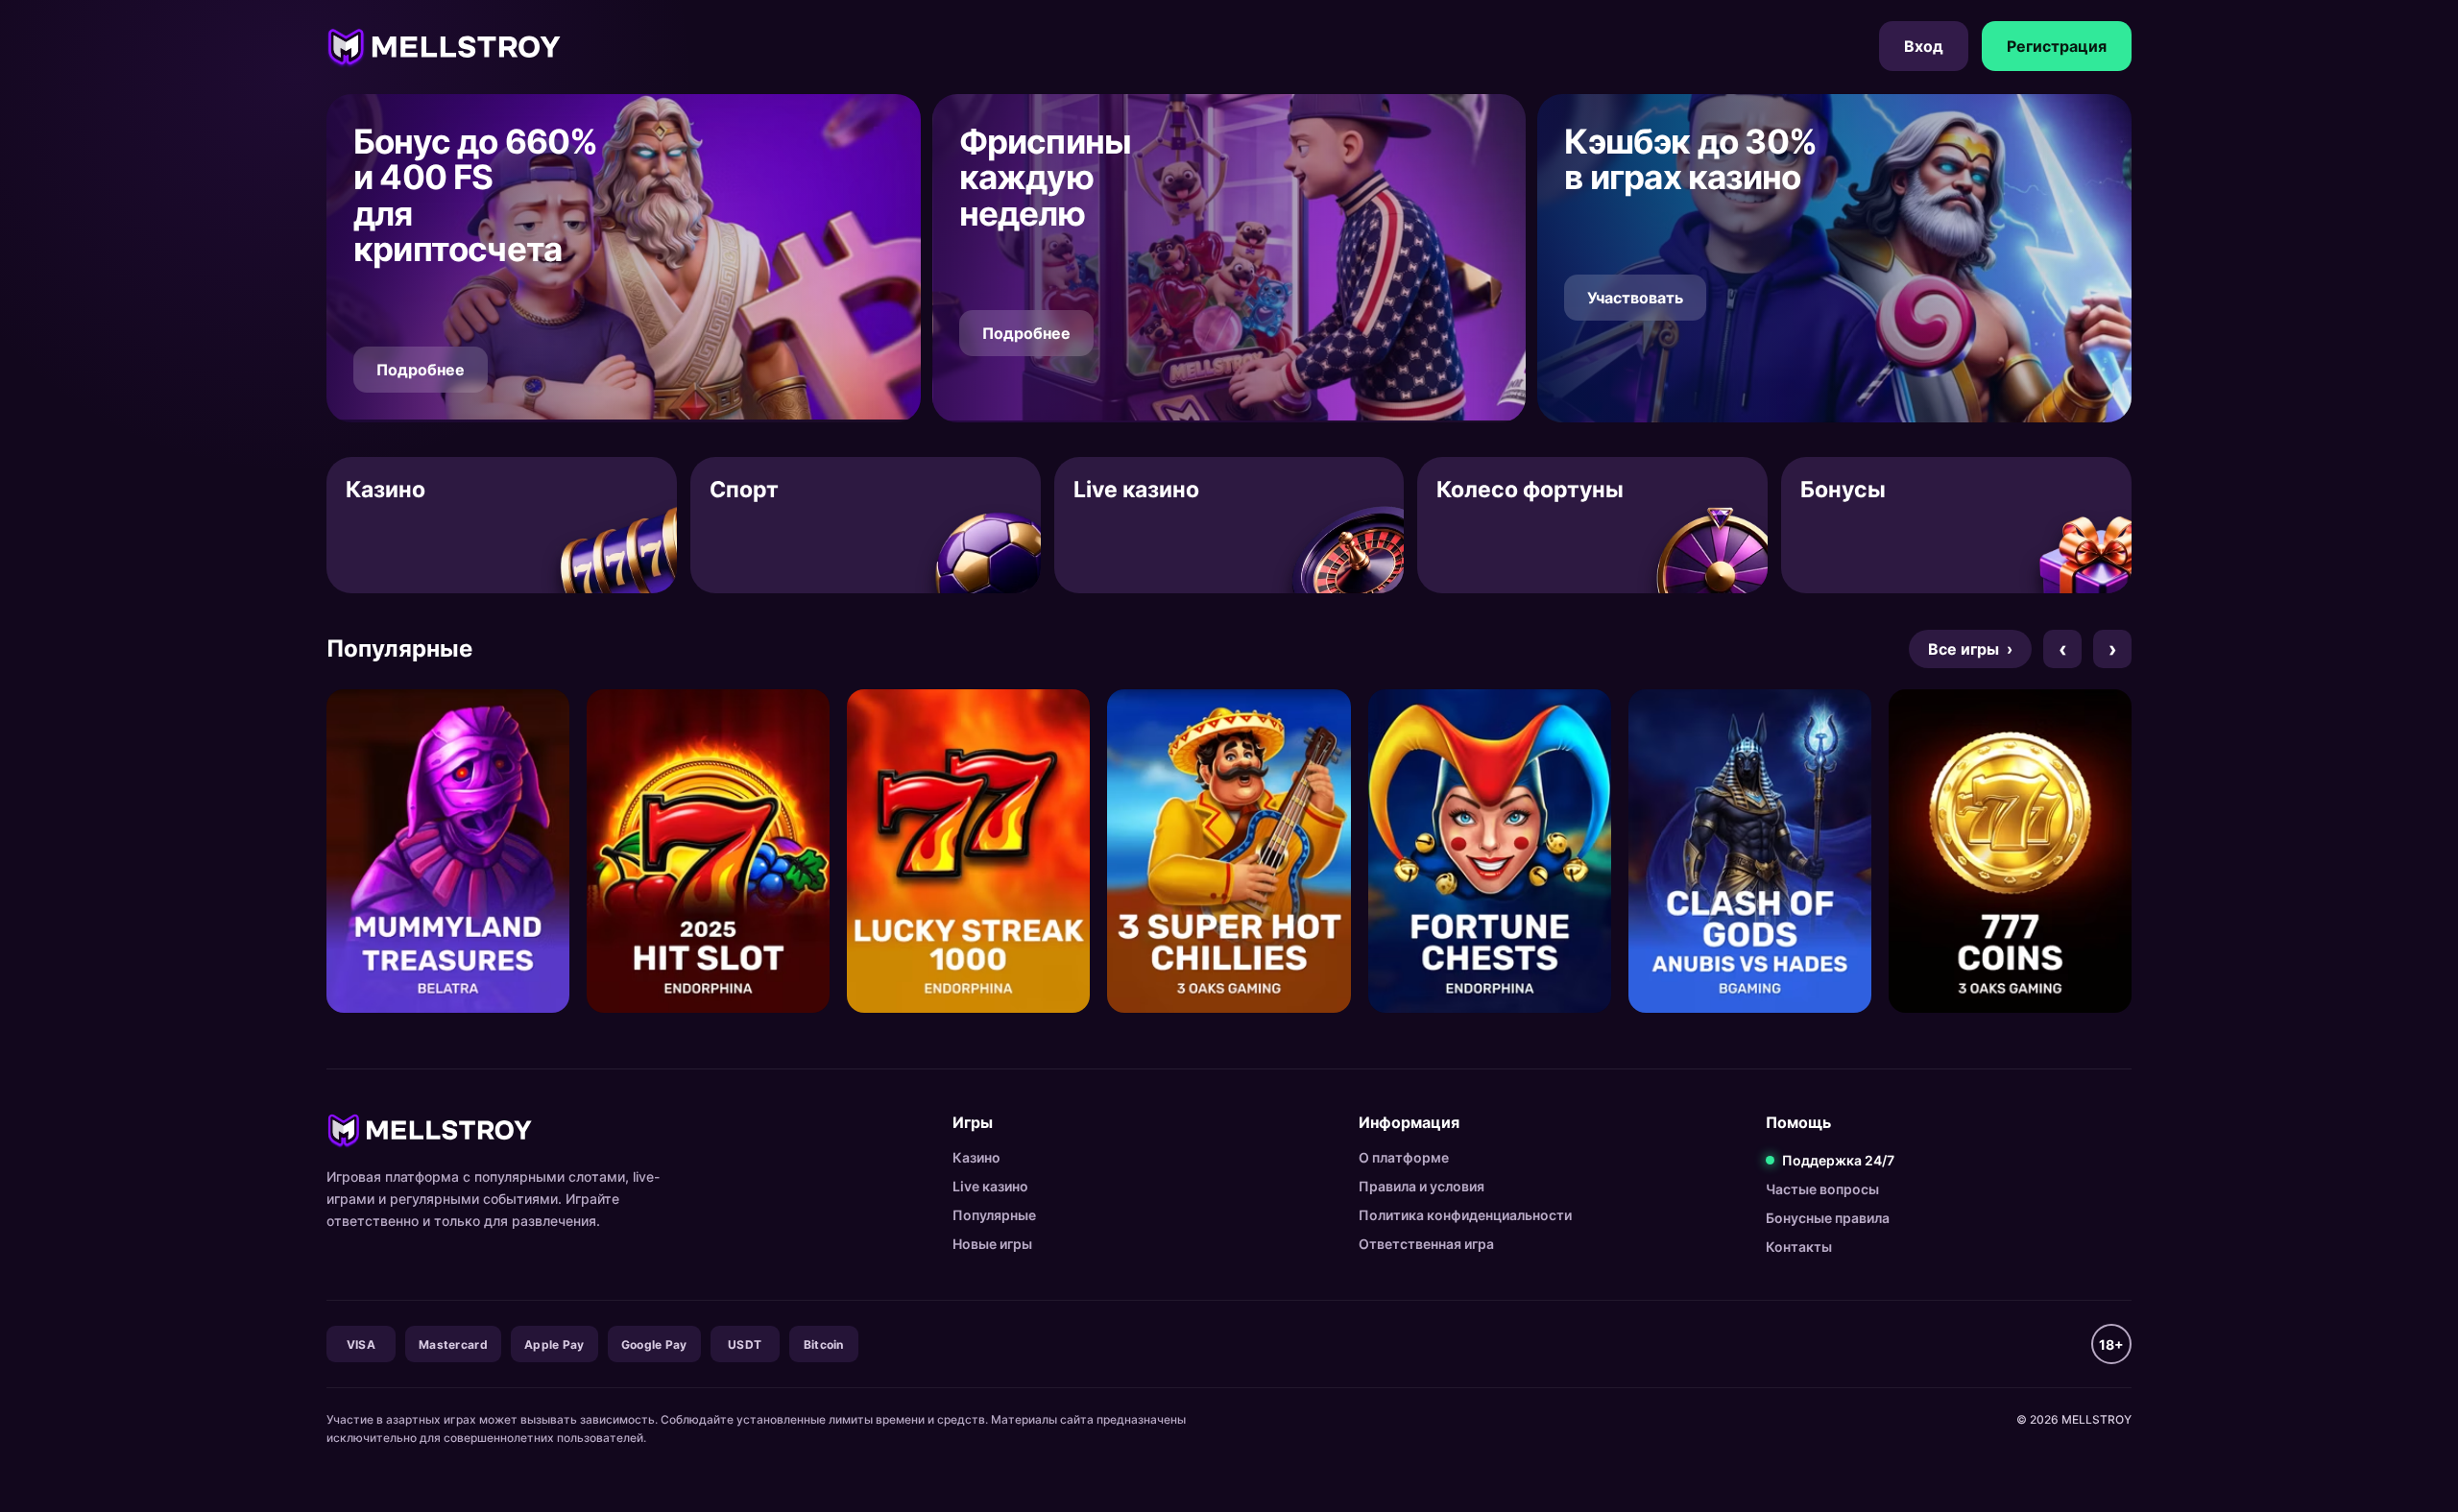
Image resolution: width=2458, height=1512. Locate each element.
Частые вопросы (1822, 1189)
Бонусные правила (1828, 1218)
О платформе (1404, 1157)
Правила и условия (1422, 1186)
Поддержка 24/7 (1838, 1160)
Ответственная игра (1426, 1244)
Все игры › (1970, 649)
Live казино (990, 1186)
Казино (976, 1157)
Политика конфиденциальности (1465, 1215)
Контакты (1799, 1247)
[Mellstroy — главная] (444, 46)
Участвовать (1635, 298)
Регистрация (2057, 46)
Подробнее (421, 370)
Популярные (994, 1215)
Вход (1924, 46)
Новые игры (992, 1244)
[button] (624, 258)
